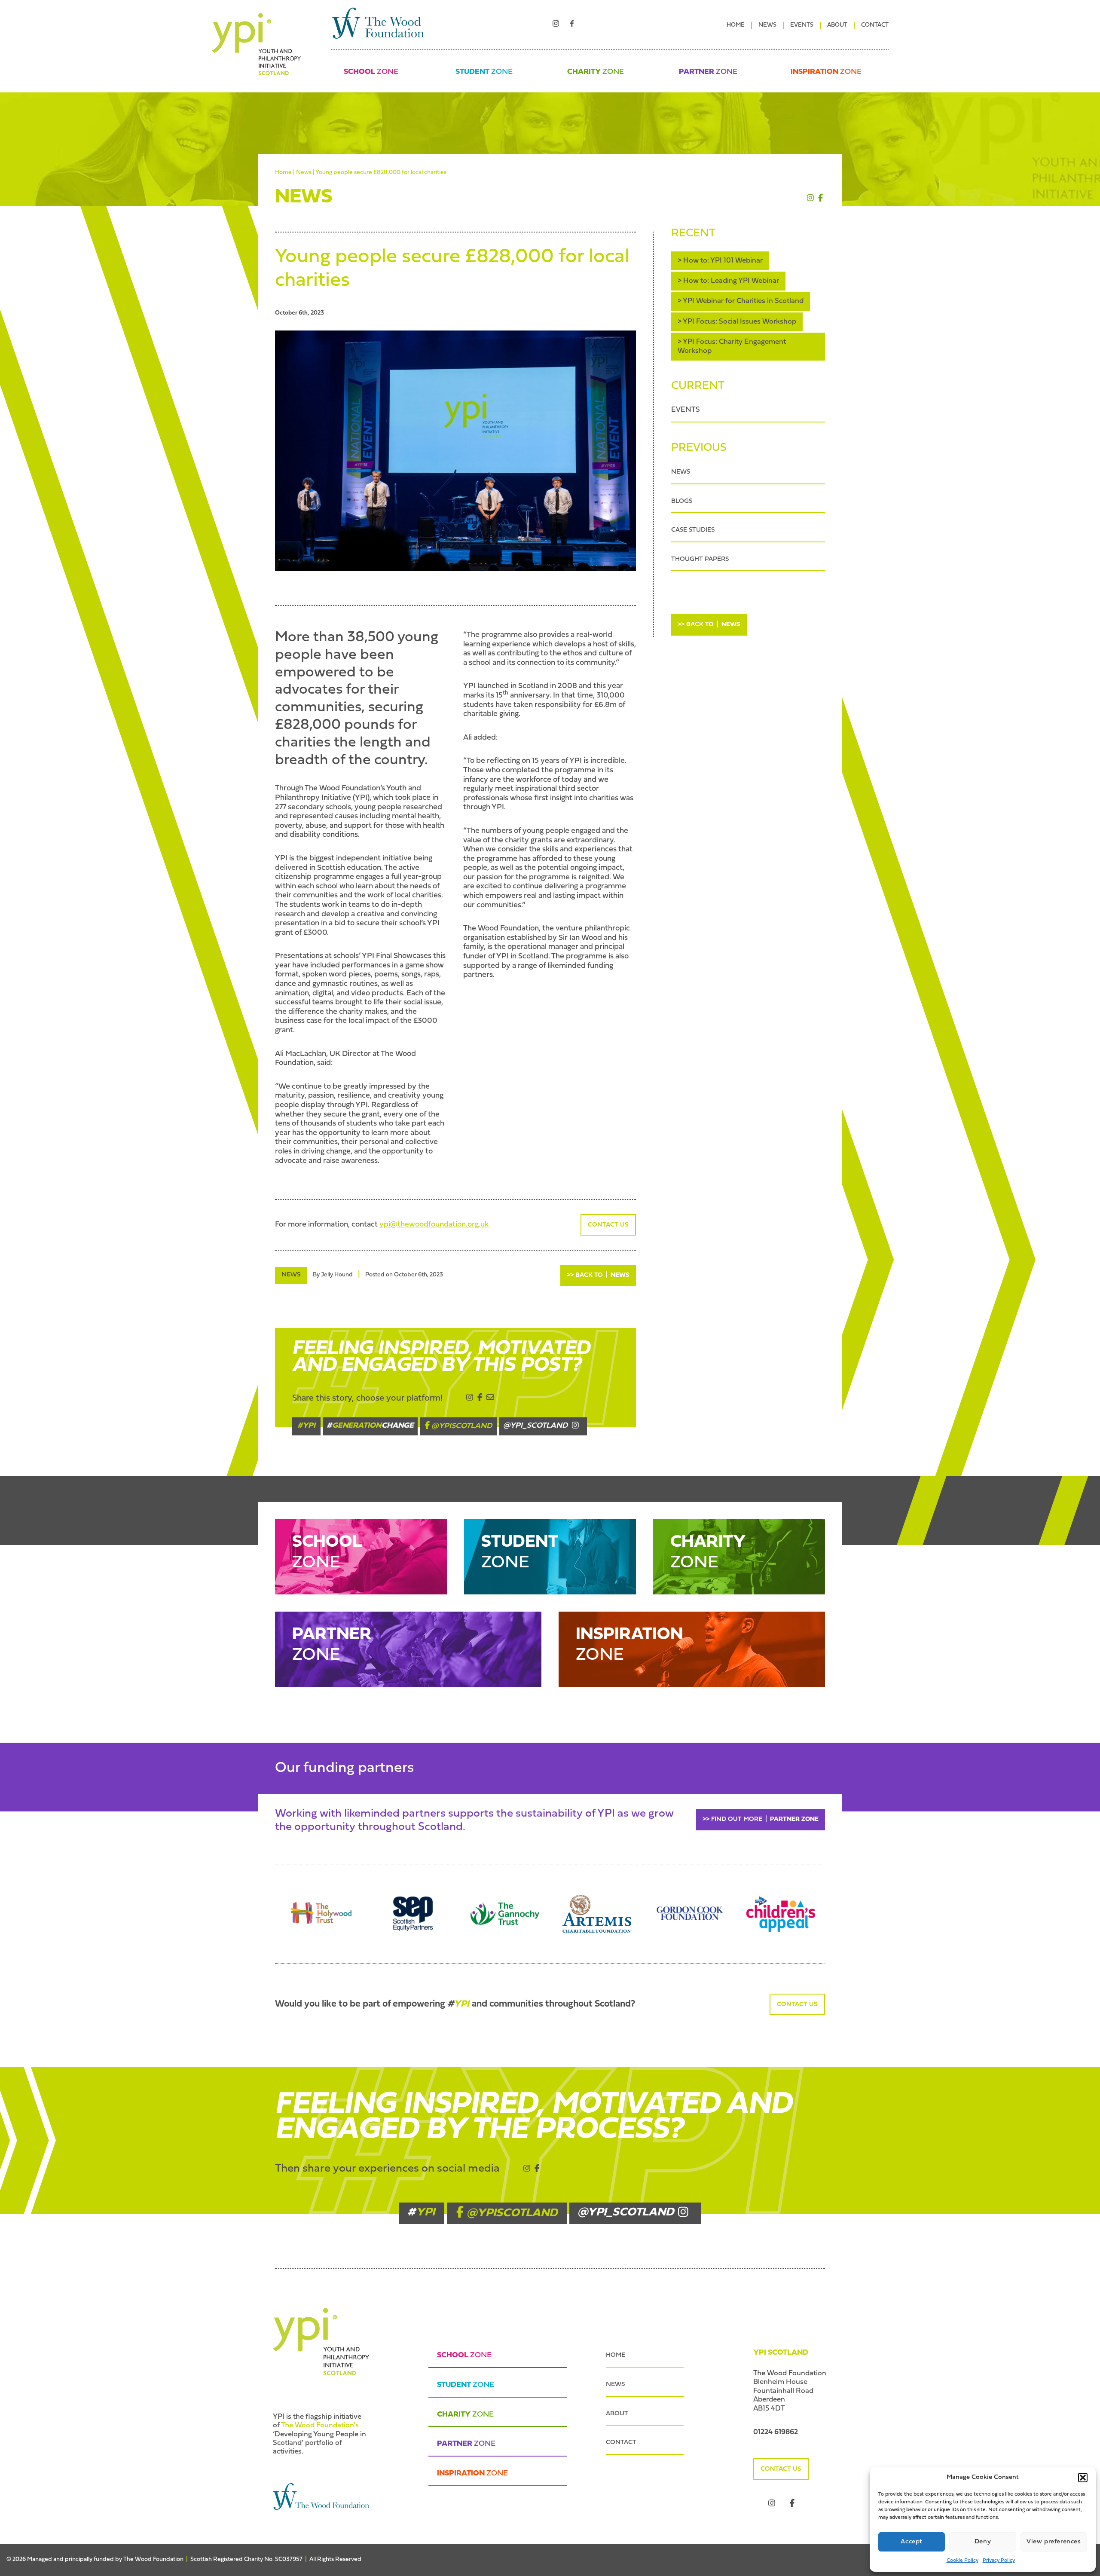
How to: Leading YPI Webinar (731, 281)
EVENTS (686, 410)
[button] (1083, 2478)
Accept (912, 2542)
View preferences (1054, 2542)
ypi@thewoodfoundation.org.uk (434, 1225)
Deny (983, 2542)
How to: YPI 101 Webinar (723, 261)
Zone (371, 72)
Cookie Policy (962, 2561)
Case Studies (693, 530)
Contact (875, 25)
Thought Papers (700, 559)
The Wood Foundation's (320, 2425)
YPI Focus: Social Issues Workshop (739, 322)
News (767, 25)
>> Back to (598, 1275)
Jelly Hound (337, 1275)
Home (736, 25)
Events (802, 25)
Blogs (682, 501)
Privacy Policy (999, 2561)
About (837, 25)
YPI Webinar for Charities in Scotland (743, 301)
